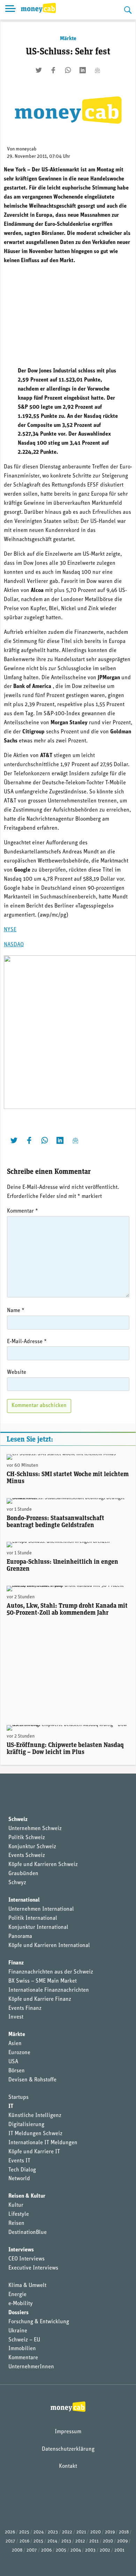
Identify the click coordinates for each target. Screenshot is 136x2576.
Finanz (16, 1963)
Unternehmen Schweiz (35, 1829)
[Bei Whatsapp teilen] (68, 70)
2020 (96, 2532)
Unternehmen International (41, 1909)
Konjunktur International (38, 1927)
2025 (24, 2532)
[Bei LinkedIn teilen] (83, 70)
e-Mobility (21, 2304)
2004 (76, 2550)
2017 (10, 2541)
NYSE (10, 930)
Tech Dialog (22, 2170)
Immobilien (22, 2349)
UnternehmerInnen (31, 2367)
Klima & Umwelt (27, 2286)
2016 (24, 2541)
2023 (53, 2532)
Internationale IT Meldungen (43, 2143)
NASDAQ (14, 945)
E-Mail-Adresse (27, 1342)
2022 (67, 2532)
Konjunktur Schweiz (32, 1847)
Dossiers (18, 2313)
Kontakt (68, 2466)
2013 (66, 2541)
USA (13, 2062)
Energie (17, 2295)
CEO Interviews (27, 2259)
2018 (124, 2532)
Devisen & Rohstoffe (32, 2080)
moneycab (26, 149)
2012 (80, 2541)
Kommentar (22, 1211)
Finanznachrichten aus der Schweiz (51, 1972)
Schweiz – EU (24, 2340)
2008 (17, 2550)
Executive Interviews (33, 2268)
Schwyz (17, 1883)
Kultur (16, 2205)
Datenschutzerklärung (68, 2449)
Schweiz (18, 1820)
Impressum (68, 2432)
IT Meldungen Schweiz (35, 2134)
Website (17, 1372)
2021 (81, 2532)
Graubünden (23, 1874)
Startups (18, 2097)
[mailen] (97, 70)
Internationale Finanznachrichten (49, 1990)
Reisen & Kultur (27, 2196)
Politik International (33, 1918)
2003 (90, 2550)
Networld (19, 2179)
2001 (119, 2550)
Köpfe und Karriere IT (34, 2152)
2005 (61, 2550)
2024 (39, 2532)
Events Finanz (25, 2008)
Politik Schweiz (27, 1838)
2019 (110, 2532)
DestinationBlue (28, 2233)
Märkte (68, 39)
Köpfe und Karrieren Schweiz (43, 1865)
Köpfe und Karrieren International (49, 1946)
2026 (10, 2532)
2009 (122, 2541)
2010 (108, 2541)
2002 (105, 2550)
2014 (52, 2541)
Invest (16, 2017)
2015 (38, 2541)
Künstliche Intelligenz (35, 2116)
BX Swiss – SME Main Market (43, 1981)
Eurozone (19, 2053)
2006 (46, 2550)
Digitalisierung (26, 2125)
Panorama (20, 1937)
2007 (32, 2550)
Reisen (16, 2223)
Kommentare (23, 2358)
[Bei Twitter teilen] (39, 70)
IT (11, 2107)
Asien (15, 2044)
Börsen (17, 2071)
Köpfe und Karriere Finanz (40, 1999)
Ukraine (18, 2331)
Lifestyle (19, 2214)
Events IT (19, 2161)
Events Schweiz (27, 1856)
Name (16, 1311)
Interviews (21, 2250)
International (24, 1900)
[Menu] (10, 10)
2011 (94, 2541)
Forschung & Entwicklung (39, 2322)
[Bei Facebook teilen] (53, 70)
